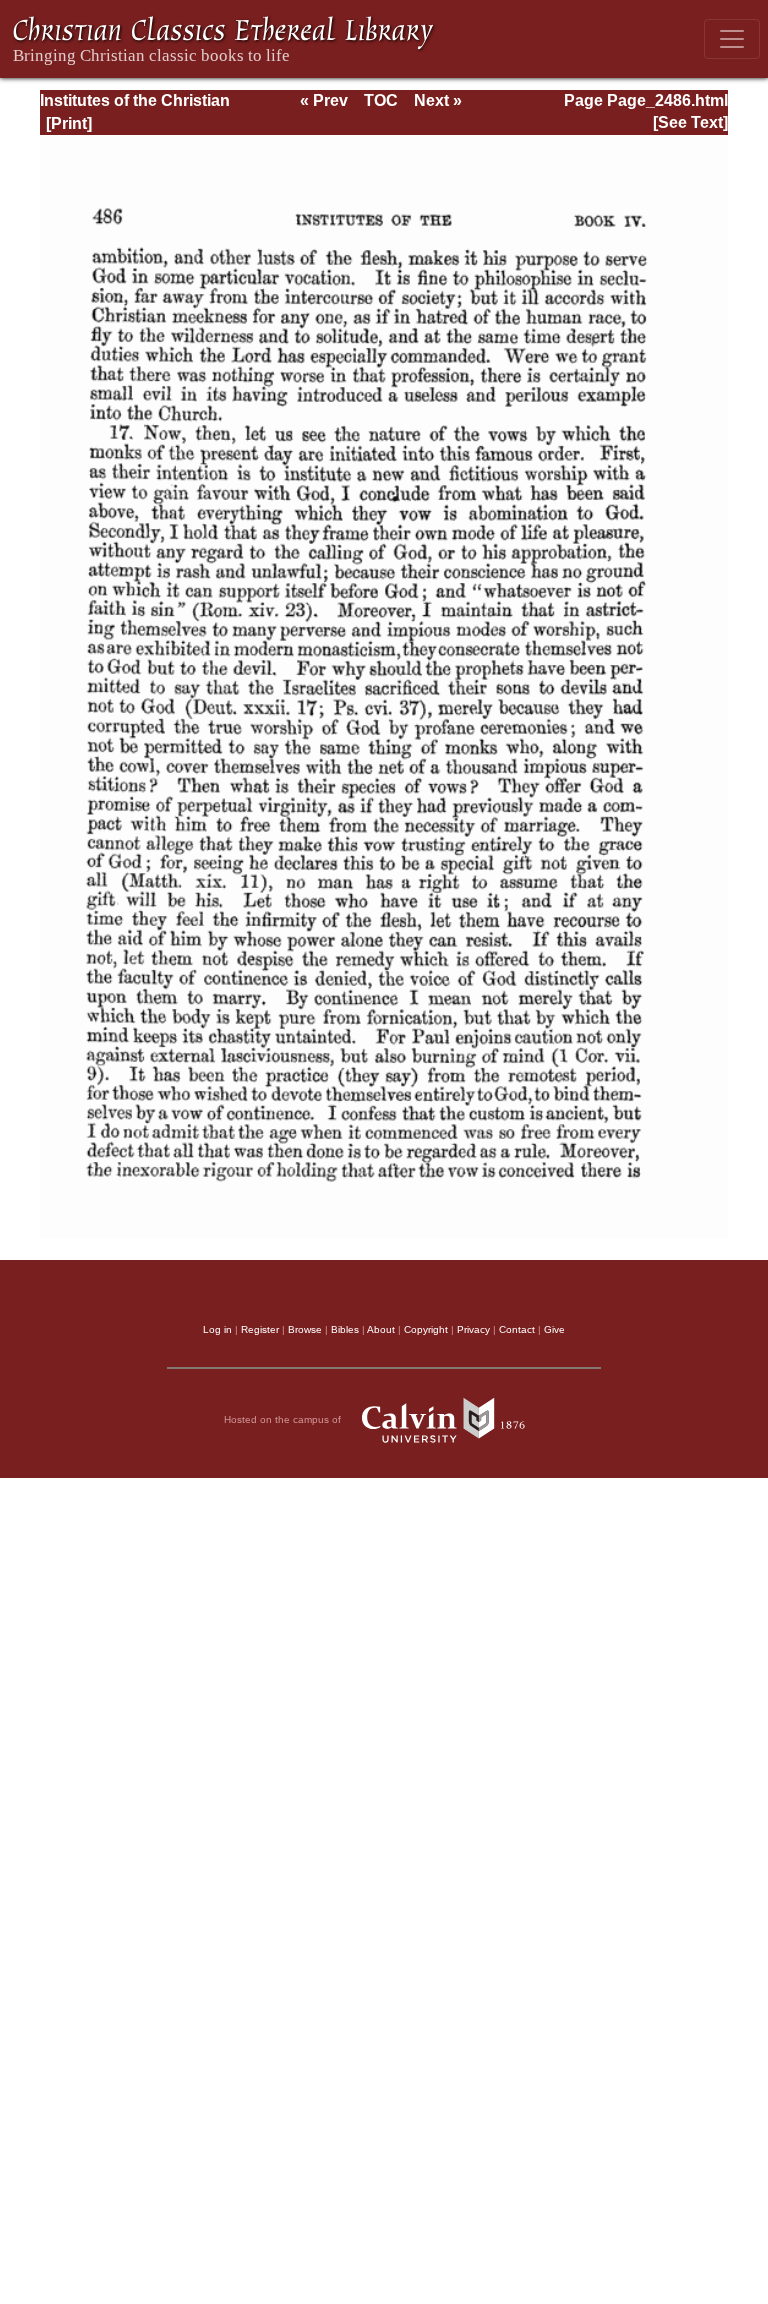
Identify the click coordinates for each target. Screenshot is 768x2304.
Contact (517, 1329)
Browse (305, 1329)
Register (260, 1329)
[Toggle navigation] (732, 39)
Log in (217, 1329)
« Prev (324, 100)
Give (554, 1329)
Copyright (426, 1329)
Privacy (473, 1329)
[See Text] (690, 122)
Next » (438, 100)
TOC (381, 100)
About (381, 1329)
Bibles (345, 1329)
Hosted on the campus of (284, 1419)
